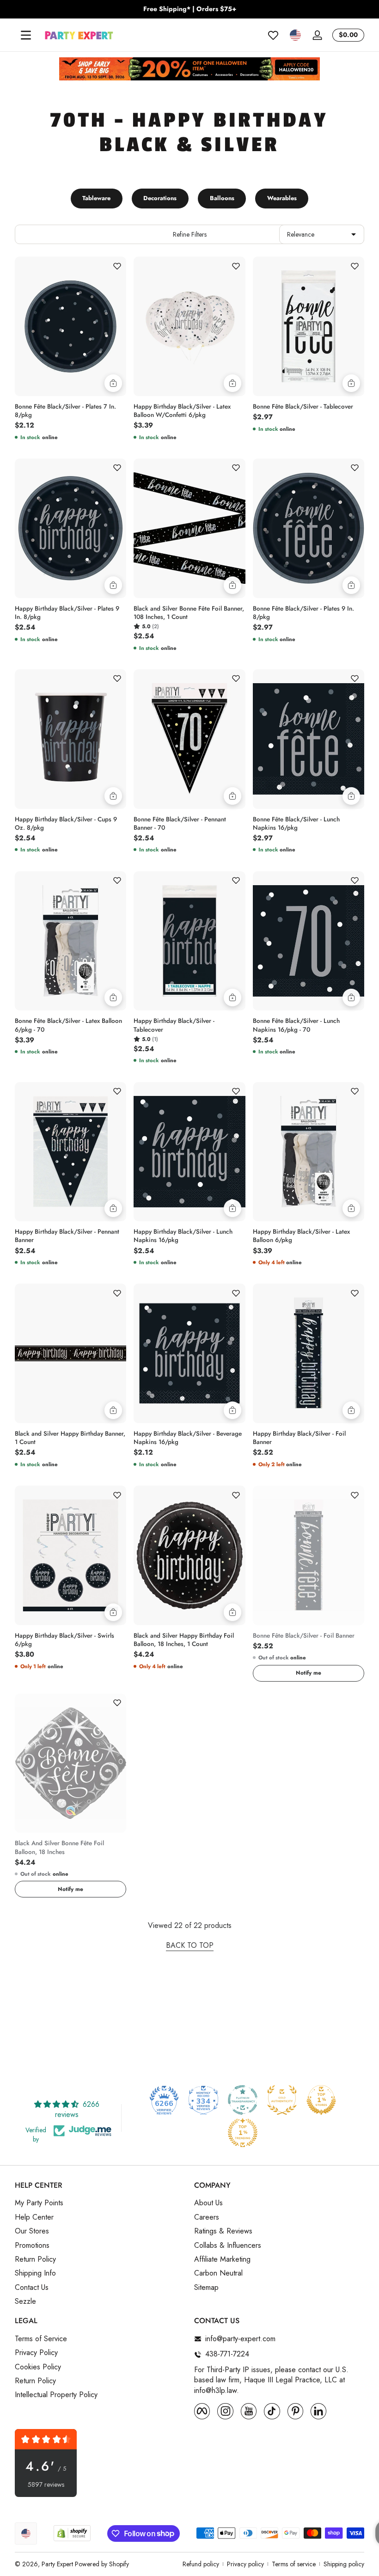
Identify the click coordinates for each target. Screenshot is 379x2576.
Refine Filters (190, 234)
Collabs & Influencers (228, 2246)
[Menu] (26, 35)
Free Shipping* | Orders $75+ (190, 9)
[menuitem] (100, 2203)
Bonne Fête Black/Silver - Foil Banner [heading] (304, 1636)
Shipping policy (344, 2564)
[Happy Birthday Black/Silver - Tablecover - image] (189, 941)
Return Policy (35, 2259)
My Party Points (39, 2203)
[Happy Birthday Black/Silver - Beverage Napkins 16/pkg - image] (189, 1353)
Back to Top (190, 1946)
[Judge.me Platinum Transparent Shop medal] (243, 2100)
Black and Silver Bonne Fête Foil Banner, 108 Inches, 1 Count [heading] (189, 613)
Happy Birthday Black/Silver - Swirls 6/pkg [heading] (64, 1640)
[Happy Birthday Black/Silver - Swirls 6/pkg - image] (70, 1555)
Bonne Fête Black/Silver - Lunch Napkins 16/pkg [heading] (296, 824)
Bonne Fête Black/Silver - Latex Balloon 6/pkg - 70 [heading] (68, 1025)
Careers (207, 2217)
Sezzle (25, 2301)
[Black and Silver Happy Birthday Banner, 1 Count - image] (70, 1353)
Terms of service (294, 2564)
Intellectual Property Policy (56, 2395)
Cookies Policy (38, 2367)
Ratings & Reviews (223, 2231)
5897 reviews (46, 2485)
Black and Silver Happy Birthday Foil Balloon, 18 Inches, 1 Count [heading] (184, 1640)
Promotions (32, 2246)
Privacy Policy (36, 2353)
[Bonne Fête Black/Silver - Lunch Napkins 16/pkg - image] (309, 739)
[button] (295, 35)
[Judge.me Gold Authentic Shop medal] (282, 2100)
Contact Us (32, 2288)
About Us (208, 2203)
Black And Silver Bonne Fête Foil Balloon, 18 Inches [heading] (59, 1848)
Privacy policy (245, 2564)
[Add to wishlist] (117, 266)
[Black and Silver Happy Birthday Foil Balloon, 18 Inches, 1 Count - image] (189, 1555)
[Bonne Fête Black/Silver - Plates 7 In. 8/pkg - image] (70, 326)
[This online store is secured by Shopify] (72, 2533)
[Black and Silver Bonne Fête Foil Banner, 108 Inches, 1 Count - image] (189, 528)
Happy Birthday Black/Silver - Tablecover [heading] (174, 1025)
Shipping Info (35, 2273)
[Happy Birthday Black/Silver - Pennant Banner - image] (70, 1152)
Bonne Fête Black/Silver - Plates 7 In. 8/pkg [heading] (65, 411)
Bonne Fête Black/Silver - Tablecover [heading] (303, 407)
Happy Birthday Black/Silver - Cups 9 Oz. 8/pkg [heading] (66, 824)
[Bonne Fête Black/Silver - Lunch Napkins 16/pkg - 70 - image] (309, 941)
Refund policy (201, 2564)
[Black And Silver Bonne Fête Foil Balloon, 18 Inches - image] (70, 1763)
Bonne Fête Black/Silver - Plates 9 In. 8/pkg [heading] (303, 613)
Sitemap (206, 2288)
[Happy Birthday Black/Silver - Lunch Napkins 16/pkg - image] (189, 1152)
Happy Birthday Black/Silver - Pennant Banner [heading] (67, 1236)
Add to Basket (113, 383)
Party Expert (57, 2564)
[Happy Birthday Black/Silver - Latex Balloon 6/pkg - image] (309, 1152)
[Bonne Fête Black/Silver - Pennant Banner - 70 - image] (189, 739)
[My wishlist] (273, 35)
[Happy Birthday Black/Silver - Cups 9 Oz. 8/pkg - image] (70, 739)
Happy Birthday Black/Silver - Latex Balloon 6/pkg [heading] (301, 1236)
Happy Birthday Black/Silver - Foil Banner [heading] (299, 1438)
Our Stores (32, 2231)
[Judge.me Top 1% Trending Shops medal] (243, 2133)
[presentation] (70, 409)
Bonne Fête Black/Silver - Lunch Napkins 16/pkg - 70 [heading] (296, 1025)
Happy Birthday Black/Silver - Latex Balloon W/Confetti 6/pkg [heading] (182, 411)
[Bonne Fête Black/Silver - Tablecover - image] (309, 326)
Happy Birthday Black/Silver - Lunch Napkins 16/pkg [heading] (183, 1236)
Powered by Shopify (102, 2564)
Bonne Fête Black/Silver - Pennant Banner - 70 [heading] (180, 824)
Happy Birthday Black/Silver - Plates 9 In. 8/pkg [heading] (67, 613)
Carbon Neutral (218, 2273)
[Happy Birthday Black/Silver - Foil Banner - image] (309, 1353)
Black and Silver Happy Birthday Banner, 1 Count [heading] (70, 1438)
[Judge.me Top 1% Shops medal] (321, 2100)
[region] (189, 9)
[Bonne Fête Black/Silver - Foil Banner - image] (309, 1555)
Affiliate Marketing (222, 2259)
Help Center (34, 2217)
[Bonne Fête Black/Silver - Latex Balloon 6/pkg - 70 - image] (70, 941)
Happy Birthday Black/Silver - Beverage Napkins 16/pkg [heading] (188, 1438)
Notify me (309, 1673)
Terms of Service (41, 2339)
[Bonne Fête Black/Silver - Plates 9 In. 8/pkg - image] (309, 528)
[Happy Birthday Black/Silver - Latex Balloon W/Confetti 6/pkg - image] (189, 326)
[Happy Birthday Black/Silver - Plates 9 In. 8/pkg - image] (70, 528)
